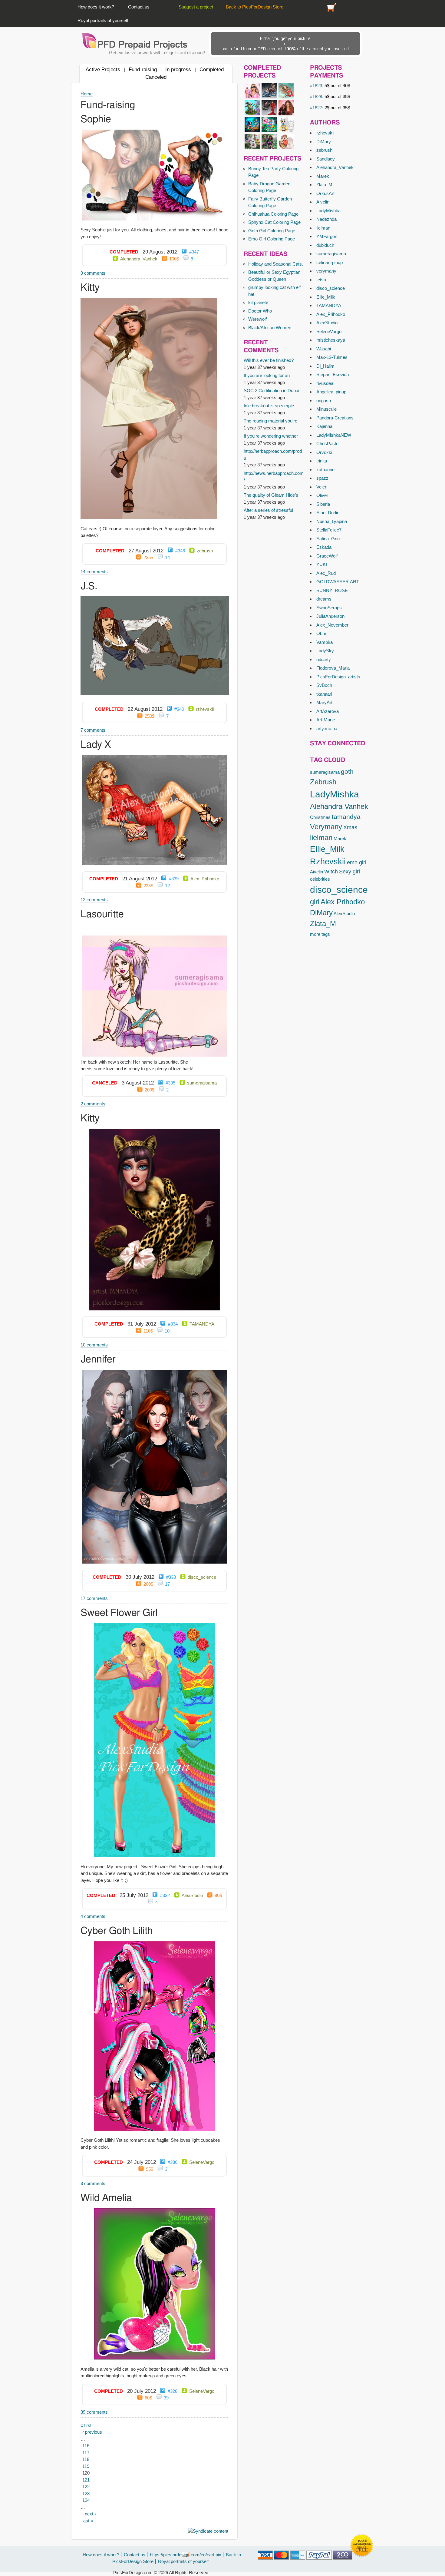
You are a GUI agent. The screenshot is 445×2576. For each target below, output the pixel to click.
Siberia (323, 504)
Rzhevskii (328, 862)
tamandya (346, 817)
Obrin (322, 633)
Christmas (320, 817)
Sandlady (326, 159)
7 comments (93, 730)
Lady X (96, 745)
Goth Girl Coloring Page (272, 231)
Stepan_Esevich (333, 374)
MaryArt (324, 702)
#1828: (330, 96)
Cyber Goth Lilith (117, 1931)
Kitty (90, 288)
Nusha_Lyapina (332, 521)
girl (315, 902)
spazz (322, 478)
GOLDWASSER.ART (338, 582)
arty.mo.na (327, 728)
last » (88, 2521)
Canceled (156, 77)
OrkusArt (325, 193)
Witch (331, 872)
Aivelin (323, 202)
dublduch (325, 245)
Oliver (322, 495)
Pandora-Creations (335, 418)
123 (86, 2493)
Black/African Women (270, 328)
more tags (320, 934)
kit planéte (258, 302)
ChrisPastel (328, 444)
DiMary (324, 142)
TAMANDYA (329, 305)
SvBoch (324, 685)
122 (86, 2487)
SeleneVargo (329, 331)
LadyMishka (328, 211)
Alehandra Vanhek (339, 806)
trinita (322, 461)
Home (87, 94)
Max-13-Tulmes (332, 357)
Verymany (326, 827)
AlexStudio (327, 323)
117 (86, 2453)
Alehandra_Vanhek (335, 167)
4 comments (93, 1916)
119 (86, 2466)
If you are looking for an (267, 375)
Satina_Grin (328, 539)
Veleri (322, 487)
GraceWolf (327, 556)
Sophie (96, 119)
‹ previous (92, 2432)
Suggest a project (196, 7)
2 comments (93, 1104)
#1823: (330, 86)
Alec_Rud (326, 573)
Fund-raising (143, 69)
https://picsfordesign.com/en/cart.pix (332, 7)
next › (90, 2514)
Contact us (139, 7)
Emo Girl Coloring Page (272, 239)
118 (86, 2459)
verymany (326, 271)
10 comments (94, 1345)
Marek (323, 176)
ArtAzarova (328, 711)
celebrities (320, 879)
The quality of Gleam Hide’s (271, 495)
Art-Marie (326, 720)
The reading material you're (270, 421)
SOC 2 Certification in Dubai (271, 391)
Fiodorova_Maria (333, 668)
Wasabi (324, 349)
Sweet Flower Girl (119, 1613)
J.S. (89, 586)
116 (86, 2446)
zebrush (324, 150)
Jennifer (98, 1360)
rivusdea (325, 383)
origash (324, 401)
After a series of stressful (268, 510)
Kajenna (324, 426)
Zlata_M (324, 185)
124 (86, 2500)
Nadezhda (326, 219)
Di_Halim (325, 366)
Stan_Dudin (328, 513)
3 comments (93, 2183)
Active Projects (103, 69)
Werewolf (257, 319)
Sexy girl (349, 872)
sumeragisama (331, 254)
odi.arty (324, 659)
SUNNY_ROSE (332, 590)
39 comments (94, 2412)
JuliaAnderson (330, 616)
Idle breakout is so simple (269, 406)
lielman (323, 228)
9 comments (93, 273)
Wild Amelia (106, 2198)
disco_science (331, 288)
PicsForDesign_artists (338, 677)
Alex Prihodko (343, 902)
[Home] (135, 41)
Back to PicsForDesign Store (255, 7)
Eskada (324, 547)
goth (347, 771)
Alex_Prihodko (331, 314)
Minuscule (326, 409)
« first (86, 2425)
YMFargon (327, 236)
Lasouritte (102, 914)
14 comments (94, 572)
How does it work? (96, 7)
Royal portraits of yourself (103, 20)
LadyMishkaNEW (334, 435)
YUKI (322, 564)
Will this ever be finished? (269, 360)
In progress (178, 69)
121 (86, 2480)
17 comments (94, 1598)
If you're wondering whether (271, 436)
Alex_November (332, 625)
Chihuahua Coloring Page (273, 214)
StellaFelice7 (329, 530)
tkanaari (324, 694)
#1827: (330, 108)
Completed (212, 69)
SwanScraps (329, 608)
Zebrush (323, 782)
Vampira (325, 642)
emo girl (357, 863)
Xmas (350, 827)
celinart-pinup (330, 262)
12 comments (94, 900)
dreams (324, 599)
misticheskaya (331, 340)
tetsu (321, 280)
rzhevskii (325, 133)
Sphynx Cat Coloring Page (274, 222)
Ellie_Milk (326, 297)
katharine (325, 470)
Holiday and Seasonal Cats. (276, 264)
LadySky (325, 651)
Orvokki (324, 452)
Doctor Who (260, 311)
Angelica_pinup (331, 392)
